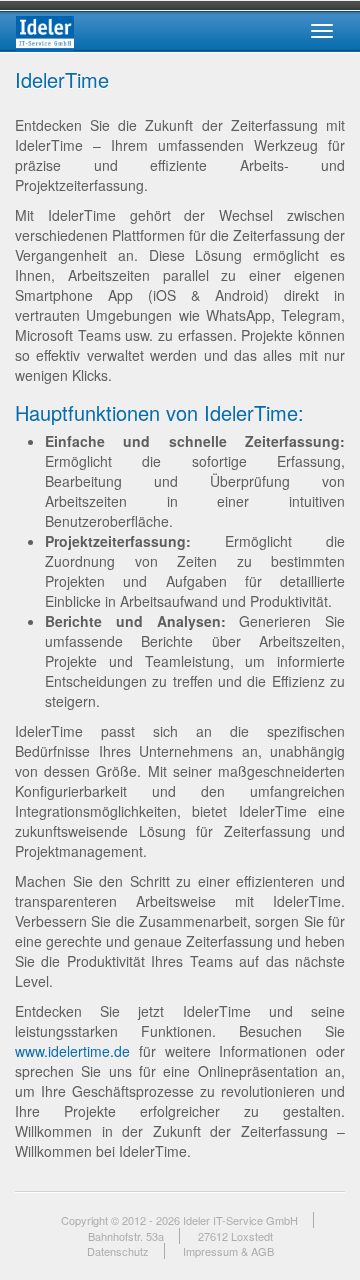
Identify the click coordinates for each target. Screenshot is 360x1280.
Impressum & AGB (228, 1251)
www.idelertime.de (72, 1051)
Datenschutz (118, 1251)
